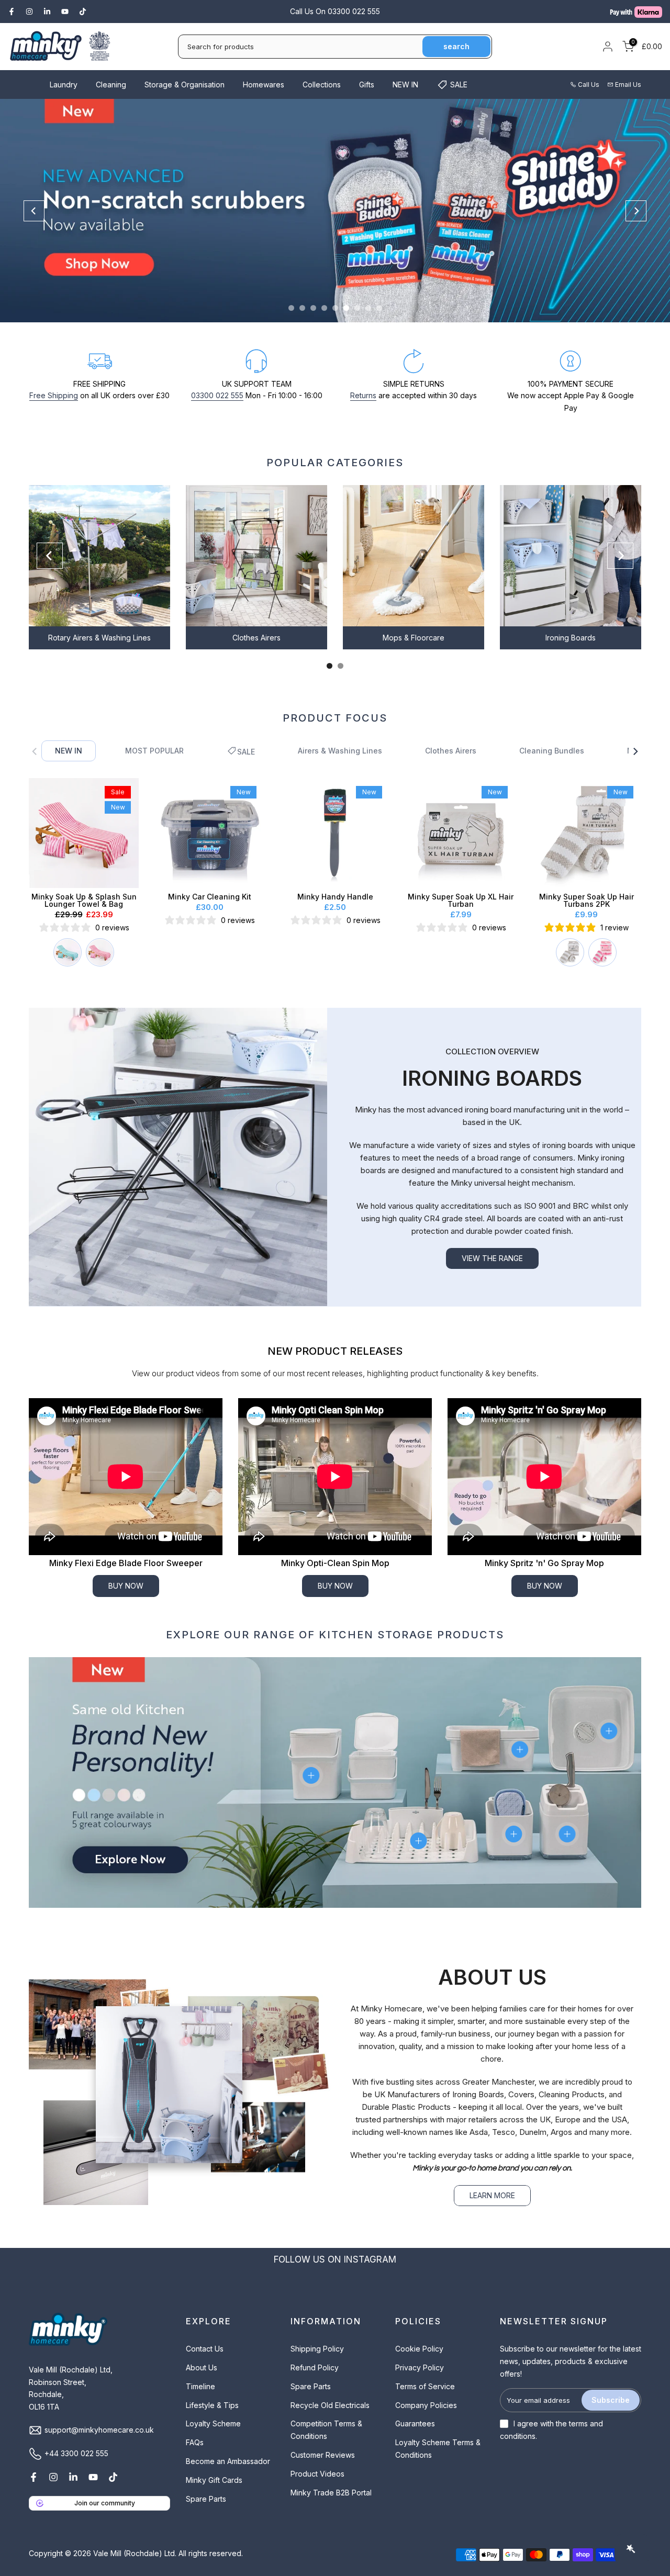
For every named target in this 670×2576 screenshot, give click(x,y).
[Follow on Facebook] (12, 12)
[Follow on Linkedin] (47, 12)
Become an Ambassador (228, 2461)
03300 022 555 (217, 395)
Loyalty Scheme (213, 2423)
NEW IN (405, 85)
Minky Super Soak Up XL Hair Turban (461, 900)
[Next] (636, 211)
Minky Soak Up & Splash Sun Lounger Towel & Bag (84, 900)
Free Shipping (54, 395)
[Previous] (34, 211)
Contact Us (205, 2349)
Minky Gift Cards (214, 2480)
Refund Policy (315, 2367)
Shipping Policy (317, 2349)
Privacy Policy (420, 2367)
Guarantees (415, 2423)
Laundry (64, 85)
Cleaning (111, 85)
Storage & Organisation (185, 85)
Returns (363, 395)
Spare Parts (206, 2499)
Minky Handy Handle (335, 897)
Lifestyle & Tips (212, 2405)
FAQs (195, 2442)
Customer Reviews (323, 2455)
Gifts (367, 85)
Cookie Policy (419, 2349)
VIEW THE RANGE (492, 1258)
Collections (322, 85)
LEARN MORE (492, 2195)
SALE (459, 85)
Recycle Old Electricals (330, 2405)
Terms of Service (425, 2386)
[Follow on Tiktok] (83, 12)
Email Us (628, 85)
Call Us (589, 85)
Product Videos (317, 2474)
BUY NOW (126, 1586)
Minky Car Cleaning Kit (210, 897)
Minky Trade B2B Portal (331, 2493)
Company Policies (426, 2405)
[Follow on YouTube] (65, 12)
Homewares (264, 85)
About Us (202, 2367)
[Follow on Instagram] (29, 12)
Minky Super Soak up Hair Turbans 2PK (587, 900)
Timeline (200, 2386)
